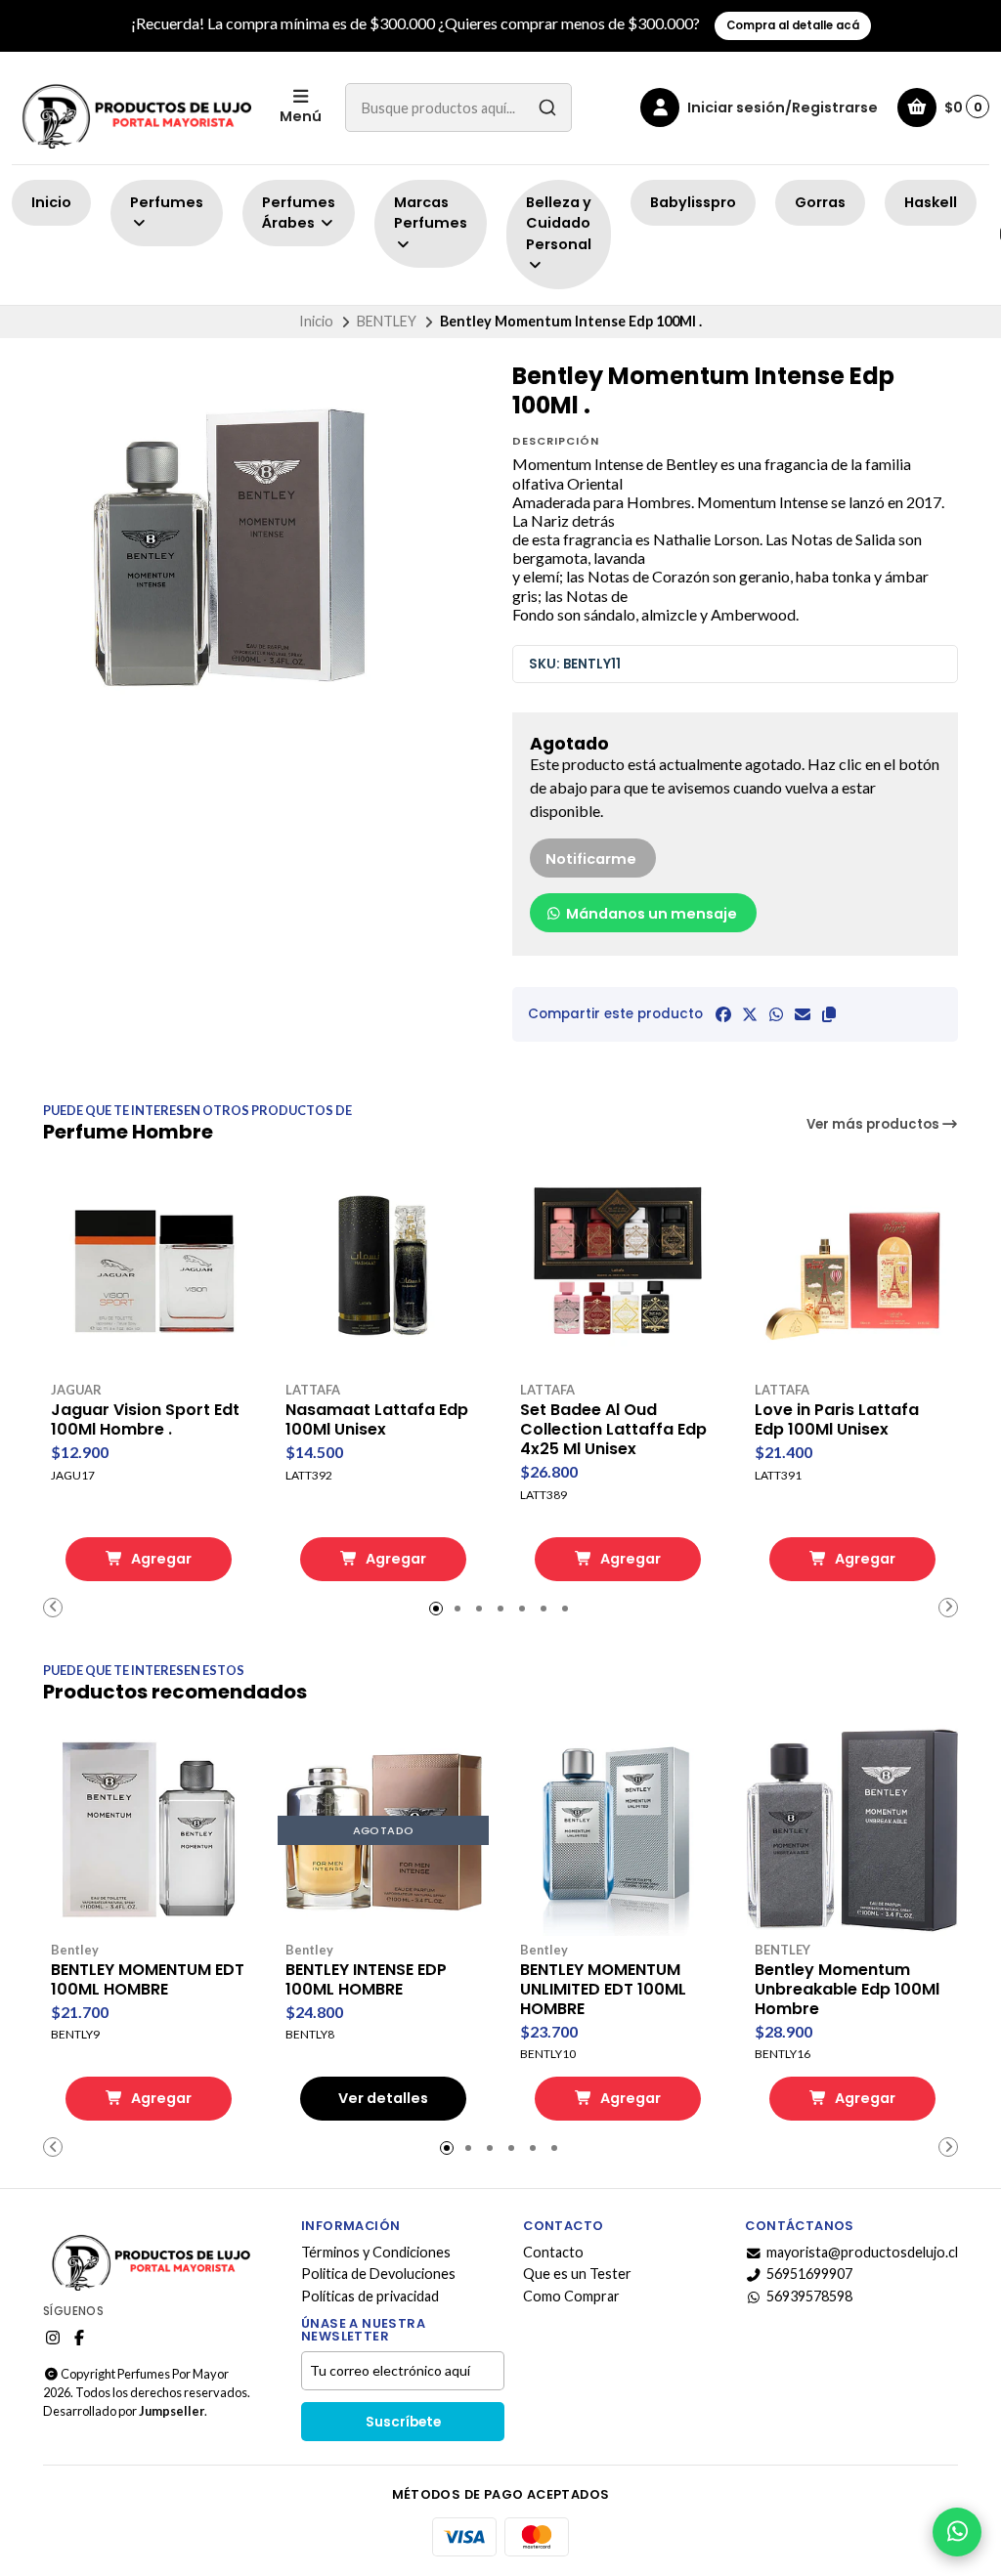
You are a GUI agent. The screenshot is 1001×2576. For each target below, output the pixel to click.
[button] (829, 1014)
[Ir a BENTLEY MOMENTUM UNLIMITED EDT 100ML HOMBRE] (618, 1830)
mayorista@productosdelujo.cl (862, 2253)
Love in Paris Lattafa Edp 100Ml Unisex (837, 1420)
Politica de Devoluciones (378, 2274)
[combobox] (458, 107)
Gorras (820, 202)
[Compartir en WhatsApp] (776, 1014)
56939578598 (809, 2297)
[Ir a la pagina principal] (134, 108)
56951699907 (809, 2274)
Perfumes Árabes (299, 213)
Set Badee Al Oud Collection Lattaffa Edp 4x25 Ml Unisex (613, 1430)
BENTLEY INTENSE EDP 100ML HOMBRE (366, 1980)
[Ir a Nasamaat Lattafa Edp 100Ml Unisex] (383, 1270)
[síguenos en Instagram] (53, 2338)
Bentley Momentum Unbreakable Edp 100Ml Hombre (847, 1990)
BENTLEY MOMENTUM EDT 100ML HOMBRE (148, 1980)
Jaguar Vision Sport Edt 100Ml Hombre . (145, 1420)
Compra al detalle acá (793, 25)
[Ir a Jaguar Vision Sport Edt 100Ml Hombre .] (149, 1270)
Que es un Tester (577, 2274)
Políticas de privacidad (370, 2297)
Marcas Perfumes (431, 213)
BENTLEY (387, 321)
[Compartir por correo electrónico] (803, 1014)
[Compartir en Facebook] (723, 1014)
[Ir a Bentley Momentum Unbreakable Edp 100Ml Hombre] (852, 1830)
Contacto (553, 2253)
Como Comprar (571, 2297)
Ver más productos (874, 1124)
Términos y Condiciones (376, 2253)
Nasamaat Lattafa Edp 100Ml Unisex (377, 1420)
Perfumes (167, 202)
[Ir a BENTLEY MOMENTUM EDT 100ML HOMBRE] (149, 1830)
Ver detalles (383, 2098)
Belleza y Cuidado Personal (559, 223)
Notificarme (591, 859)
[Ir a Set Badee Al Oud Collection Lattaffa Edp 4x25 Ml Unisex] (618, 1270)
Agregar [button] (160, 1559)
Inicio (51, 202)
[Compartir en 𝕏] (750, 1014)
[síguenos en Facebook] (79, 2338)
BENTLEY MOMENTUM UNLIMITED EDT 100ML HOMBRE (603, 1990)
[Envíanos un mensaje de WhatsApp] (957, 2532)
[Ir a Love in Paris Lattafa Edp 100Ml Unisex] (852, 1270)
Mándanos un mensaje (650, 914)
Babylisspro (693, 202)
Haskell (931, 202)
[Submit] (547, 107)
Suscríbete (403, 2422)
